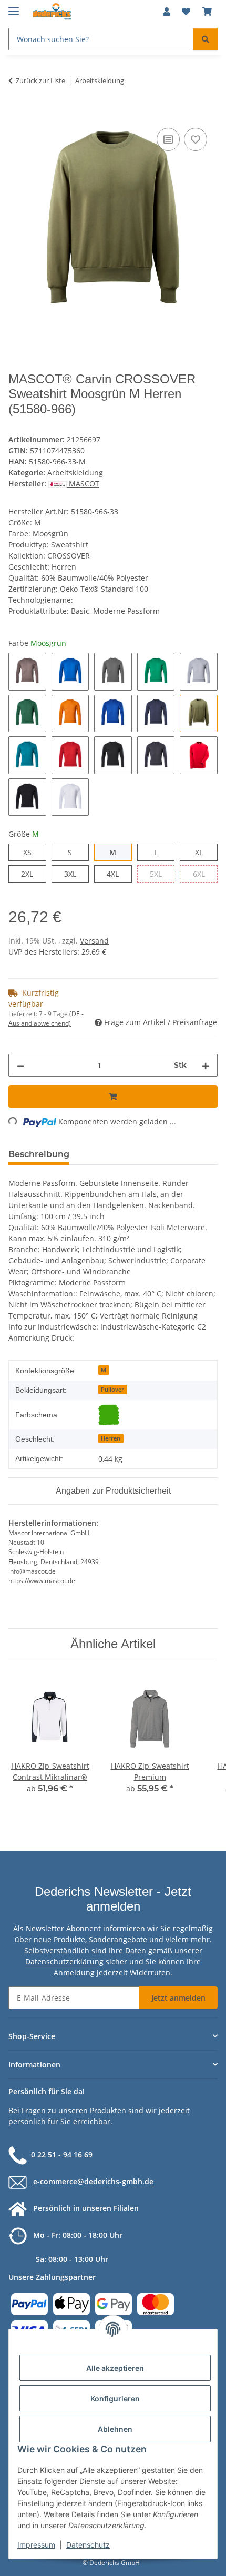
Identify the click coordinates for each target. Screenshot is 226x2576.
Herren (111, 1438)
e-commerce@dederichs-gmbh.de (93, 2181)
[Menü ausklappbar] (14, 7)
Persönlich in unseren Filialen (86, 2208)
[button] (167, 12)
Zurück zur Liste (40, 80)
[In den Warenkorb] (17, 114)
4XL (119, 874)
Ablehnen (115, 2429)
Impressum (36, 2545)
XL (203, 852)
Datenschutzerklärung (64, 1961)
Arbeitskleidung (75, 473)
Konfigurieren (115, 2398)
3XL (76, 874)
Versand (94, 941)
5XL (162, 874)
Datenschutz (88, 2545)
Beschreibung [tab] (39, 1154)
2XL (33, 874)
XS (31, 852)
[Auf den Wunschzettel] (196, 139)
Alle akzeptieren (115, 2368)
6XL (205, 874)
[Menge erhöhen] (206, 1065)
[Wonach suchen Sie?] (206, 39)
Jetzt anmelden (178, 1998)
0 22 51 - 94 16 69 (62, 2154)
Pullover (112, 1390)
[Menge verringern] (20, 1065)
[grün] (109, 1415)
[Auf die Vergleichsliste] (168, 139)
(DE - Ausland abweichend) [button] (46, 1018)
